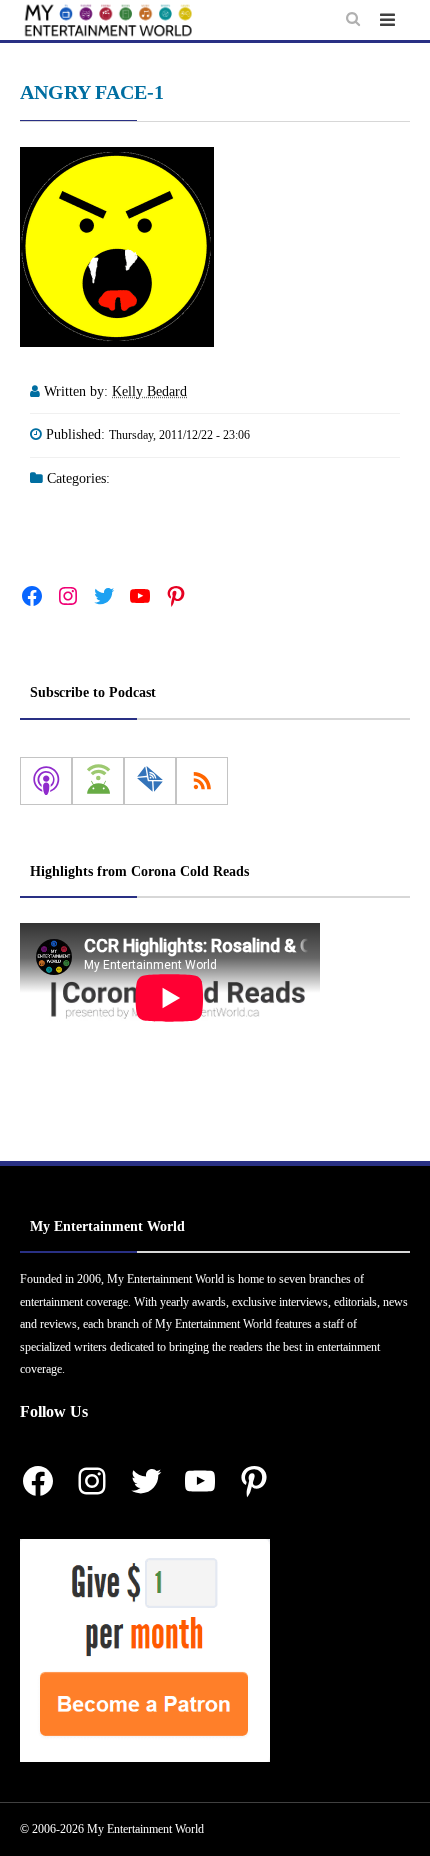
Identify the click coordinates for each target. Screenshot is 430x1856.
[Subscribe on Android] (98, 781)
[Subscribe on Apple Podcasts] (46, 781)
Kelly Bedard (149, 391)
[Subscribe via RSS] (202, 781)
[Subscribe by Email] (150, 781)
